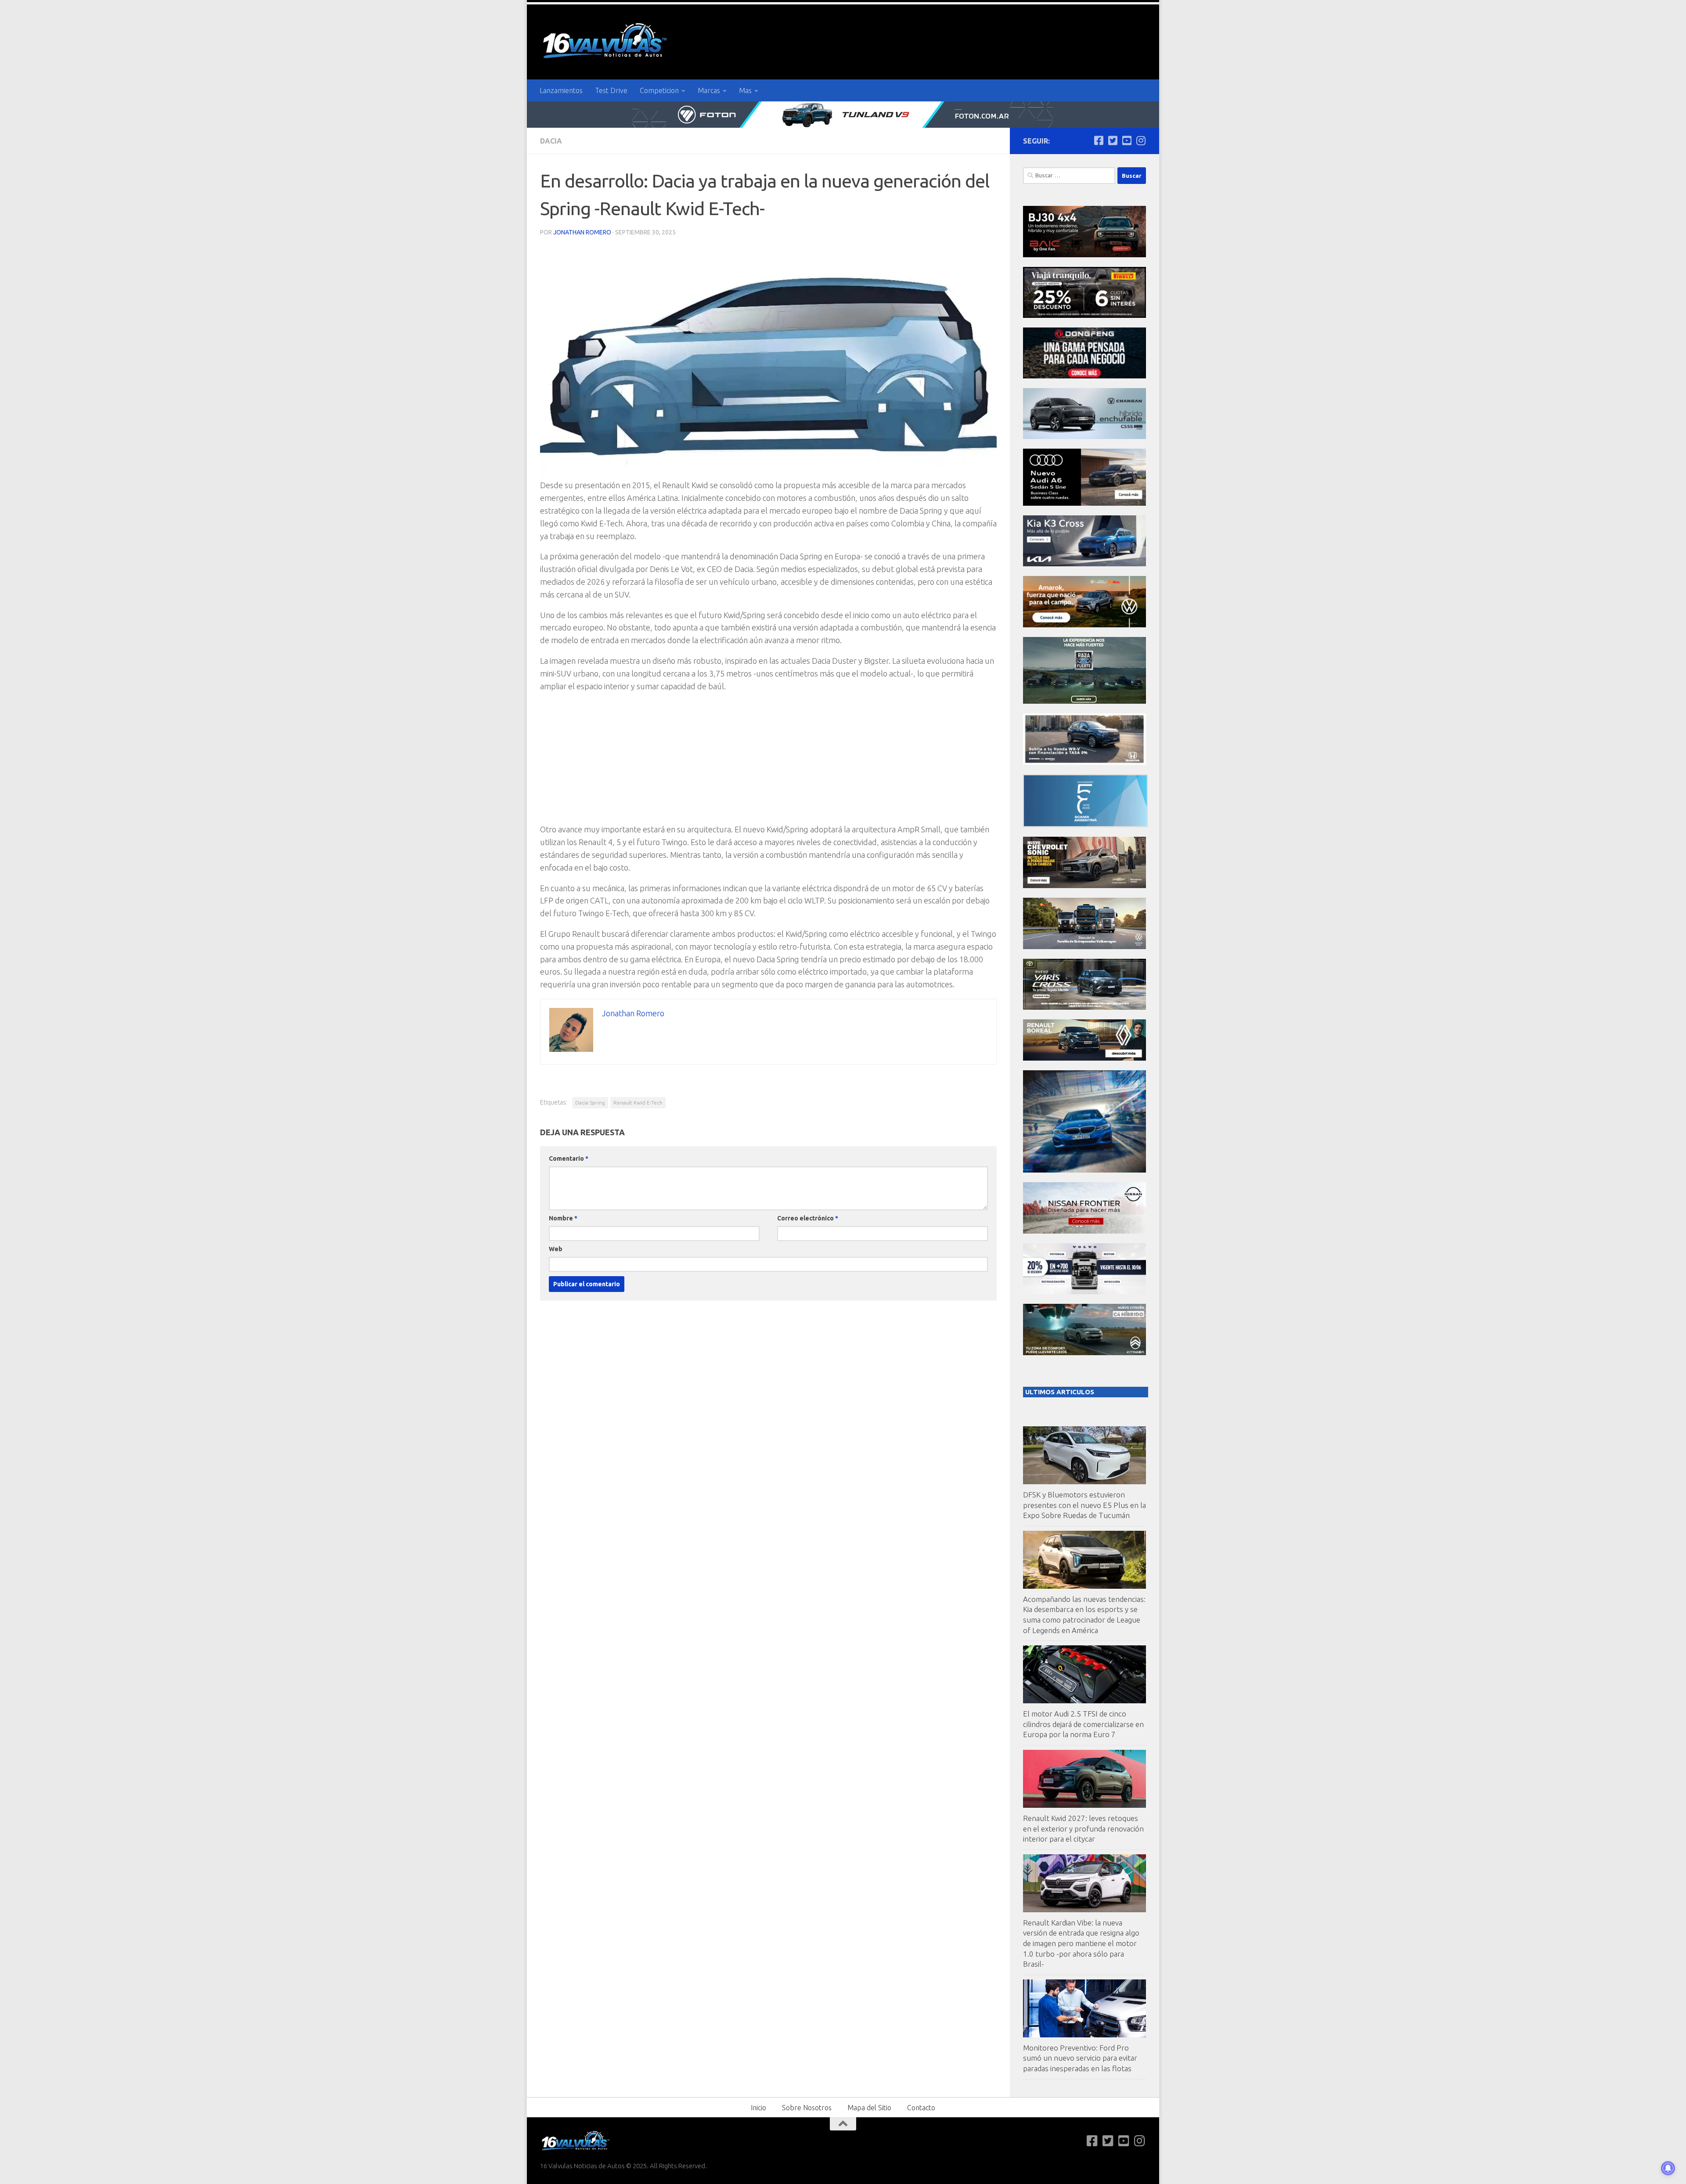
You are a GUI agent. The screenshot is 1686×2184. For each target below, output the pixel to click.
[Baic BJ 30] (1084, 255)
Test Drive (611, 90)
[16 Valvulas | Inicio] (606, 42)
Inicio (758, 2108)
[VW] (1084, 625)
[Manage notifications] (1668, 2168)
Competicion (659, 90)
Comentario (569, 1159)
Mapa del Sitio (869, 2108)
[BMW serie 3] (1084, 1170)
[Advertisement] (768, 762)
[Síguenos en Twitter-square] (1113, 140)
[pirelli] (1084, 315)
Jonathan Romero (582, 232)
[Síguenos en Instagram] (1141, 140)
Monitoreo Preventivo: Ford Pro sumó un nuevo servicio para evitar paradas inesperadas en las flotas (1080, 2058)
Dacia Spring (590, 1103)
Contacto (921, 2108)
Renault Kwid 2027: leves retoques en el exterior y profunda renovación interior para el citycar (1083, 1828)
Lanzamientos (561, 90)
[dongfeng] (1084, 376)
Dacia (551, 141)
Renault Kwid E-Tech (638, 1103)
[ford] (1084, 701)
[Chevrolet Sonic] (1084, 886)
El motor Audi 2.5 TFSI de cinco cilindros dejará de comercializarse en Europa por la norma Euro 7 (1083, 1724)
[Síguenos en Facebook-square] (1099, 140)
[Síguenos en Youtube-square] (1127, 140)
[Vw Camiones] (1084, 947)
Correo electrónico (808, 1218)
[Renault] (1084, 1058)
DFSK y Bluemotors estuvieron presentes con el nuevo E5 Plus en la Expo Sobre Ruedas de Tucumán (1084, 1505)
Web (556, 1249)
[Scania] (1085, 825)
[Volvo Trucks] (1084, 1292)
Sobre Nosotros (807, 2108)
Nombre (563, 1218)
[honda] (1084, 762)
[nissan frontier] (1084, 1231)
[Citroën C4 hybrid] (1084, 1353)
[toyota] (1084, 1007)
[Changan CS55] (1084, 437)
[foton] (843, 115)
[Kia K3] (1084, 564)
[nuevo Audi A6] (1084, 503)
